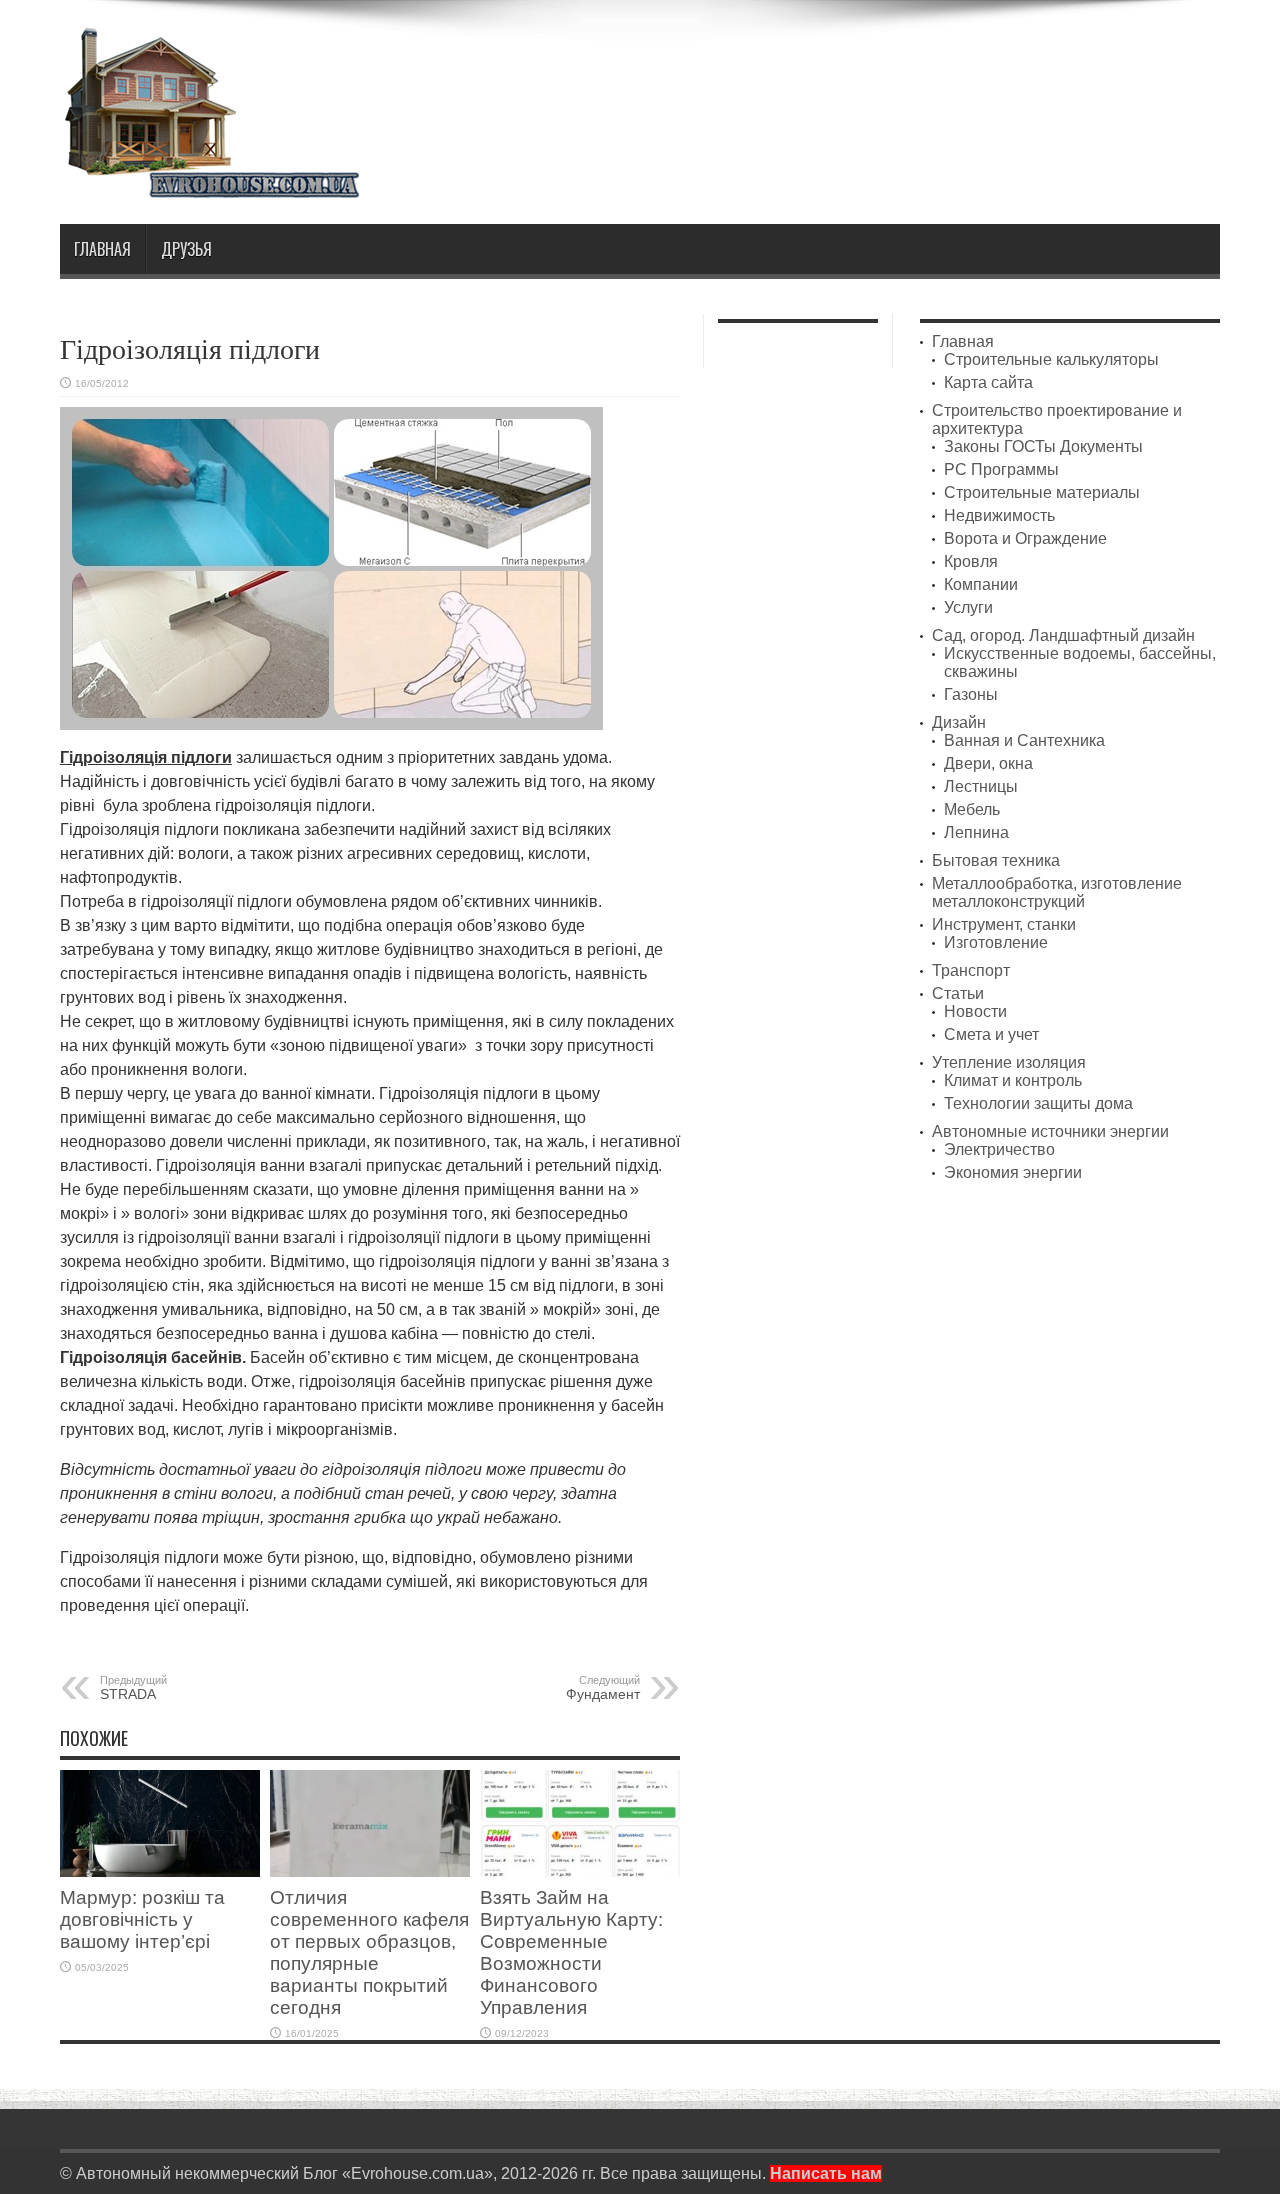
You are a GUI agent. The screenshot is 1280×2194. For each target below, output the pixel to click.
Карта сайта (988, 382)
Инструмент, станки (1004, 924)
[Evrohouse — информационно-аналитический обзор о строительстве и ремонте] (210, 184)
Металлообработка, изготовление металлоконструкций (1057, 892)
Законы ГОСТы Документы (1043, 446)
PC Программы (1001, 469)
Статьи (958, 993)
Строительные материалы (1042, 492)
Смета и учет (991, 1034)
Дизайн (959, 722)
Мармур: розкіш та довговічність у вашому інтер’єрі (142, 1919)
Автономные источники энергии (1050, 1131)
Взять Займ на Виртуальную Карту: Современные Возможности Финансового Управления (571, 1952)
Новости (975, 1011)
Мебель (972, 809)
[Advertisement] (856, 78)
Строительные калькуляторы (1051, 359)
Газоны (971, 694)
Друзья (186, 249)
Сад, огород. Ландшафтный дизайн (1063, 635)
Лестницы (981, 786)
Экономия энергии (1013, 1172)
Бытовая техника (996, 860)
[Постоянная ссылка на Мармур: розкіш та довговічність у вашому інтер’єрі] (160, 1871)
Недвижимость (999, 515)
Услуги (968, 607)
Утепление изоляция (1009, 1062)
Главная (102, 249)
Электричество (999, 1149)
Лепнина (976, 832)
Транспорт (971, 970)
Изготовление (996, 942)
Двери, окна (988, 763)
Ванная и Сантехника (1024, 740)
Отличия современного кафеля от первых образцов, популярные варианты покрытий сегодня (369, 1952)
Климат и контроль (1013, 1080)
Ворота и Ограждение (1025, 538)
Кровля (971, 561)
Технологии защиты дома (1038, 1103)
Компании (981, 584)
